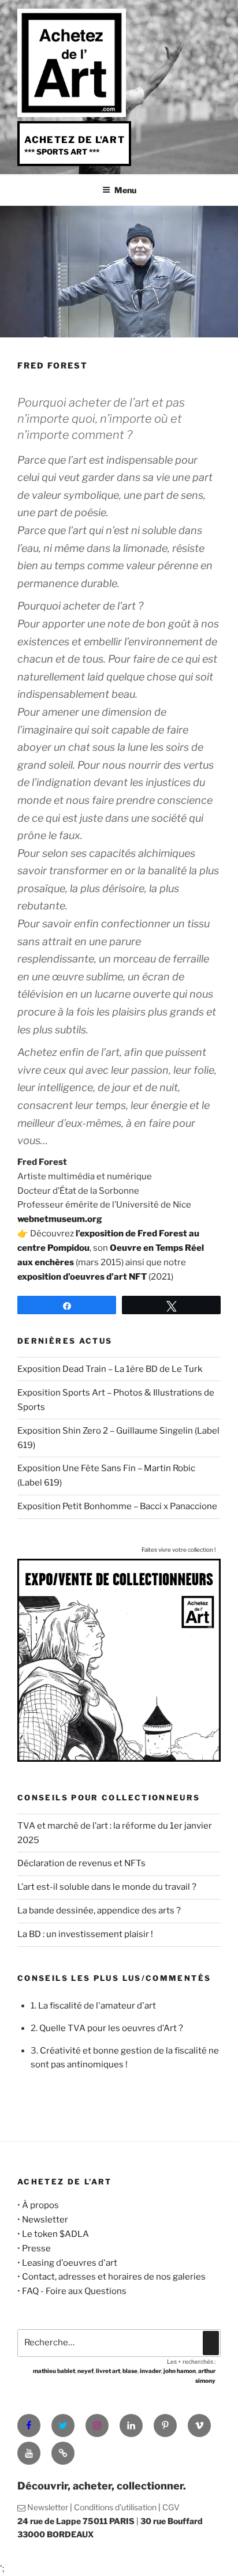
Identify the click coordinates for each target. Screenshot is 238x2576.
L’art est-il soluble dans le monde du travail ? (107, 1887)
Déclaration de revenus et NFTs (81, 1863)
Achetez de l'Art (75, 140)
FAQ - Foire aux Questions (74, 2291)
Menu (125, 190)
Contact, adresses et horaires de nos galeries (114, 2277)
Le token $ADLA (55, 2234)
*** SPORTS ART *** (62, 152)
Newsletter (45, 2220)
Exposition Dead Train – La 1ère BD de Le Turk (110, 1369)
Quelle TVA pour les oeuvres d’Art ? (111, 2028)
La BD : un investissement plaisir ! (85, 1934)
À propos (40, 2205)
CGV (171, 2507)
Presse (36, 2248)
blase (130, 2371)
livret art (108, 2371)
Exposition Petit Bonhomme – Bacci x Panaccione (117, 1506)
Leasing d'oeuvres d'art (70, 2263)
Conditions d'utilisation (115, 2507)
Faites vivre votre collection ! (178, 1550)
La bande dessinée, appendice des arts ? (99, 1911)
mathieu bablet (54, 2371)
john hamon (180, 2371)
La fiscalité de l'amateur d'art (97, 2006)
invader (150, 2371)
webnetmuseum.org (60, 1219)
